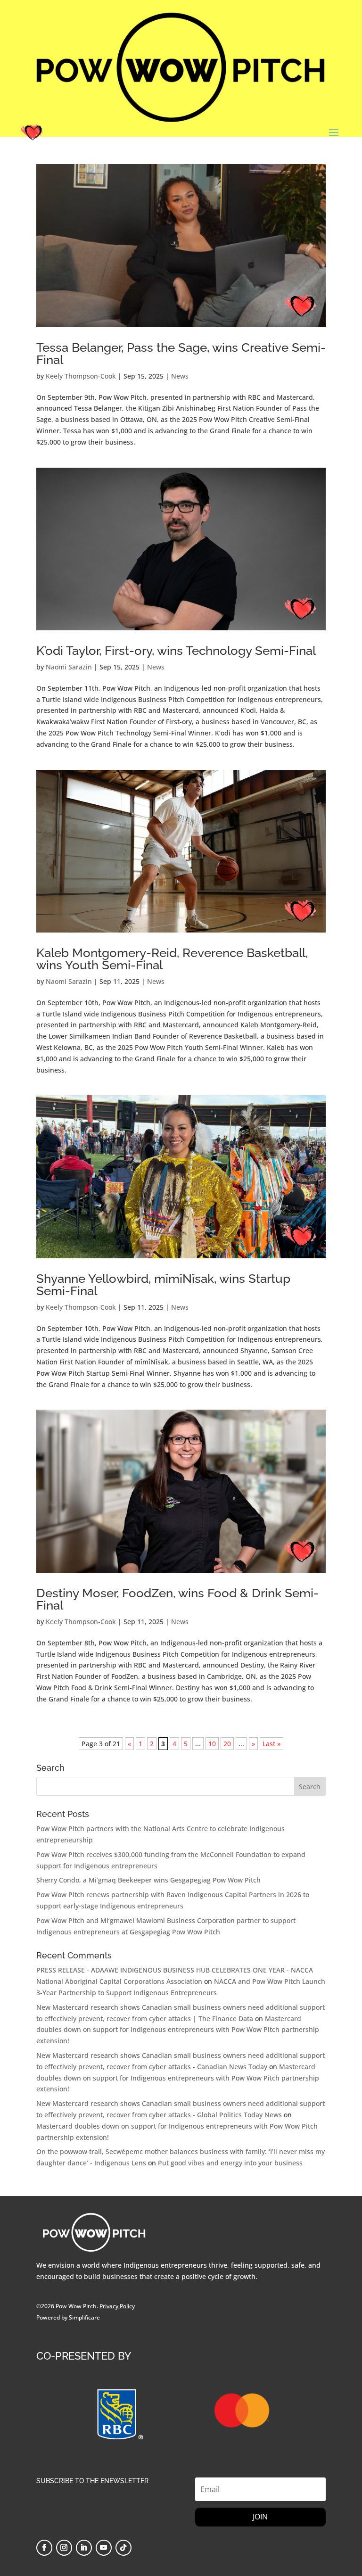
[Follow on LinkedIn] (84, 2548)
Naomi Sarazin (69, 667)
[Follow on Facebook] (44, 2548)
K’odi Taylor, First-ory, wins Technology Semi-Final (176, 651)
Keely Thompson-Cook (81, 376)
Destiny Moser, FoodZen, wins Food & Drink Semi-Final (177, 1599)
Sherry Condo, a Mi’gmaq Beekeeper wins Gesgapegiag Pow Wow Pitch (148, 1880)
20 (227, 1744)
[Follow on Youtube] (104, 2548)
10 (212, 1744)
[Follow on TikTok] (123, 2548)
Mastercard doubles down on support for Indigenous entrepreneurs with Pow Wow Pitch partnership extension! (178, 2030)
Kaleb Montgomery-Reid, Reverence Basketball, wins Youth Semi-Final (172, 959)
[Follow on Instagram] (64, 2548)
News (180, 376)
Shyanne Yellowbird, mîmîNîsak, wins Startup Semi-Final (163, 1285)
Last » (271, 1744)
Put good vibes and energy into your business (230, 2163)
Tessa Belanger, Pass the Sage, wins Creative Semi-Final (181, 354)
